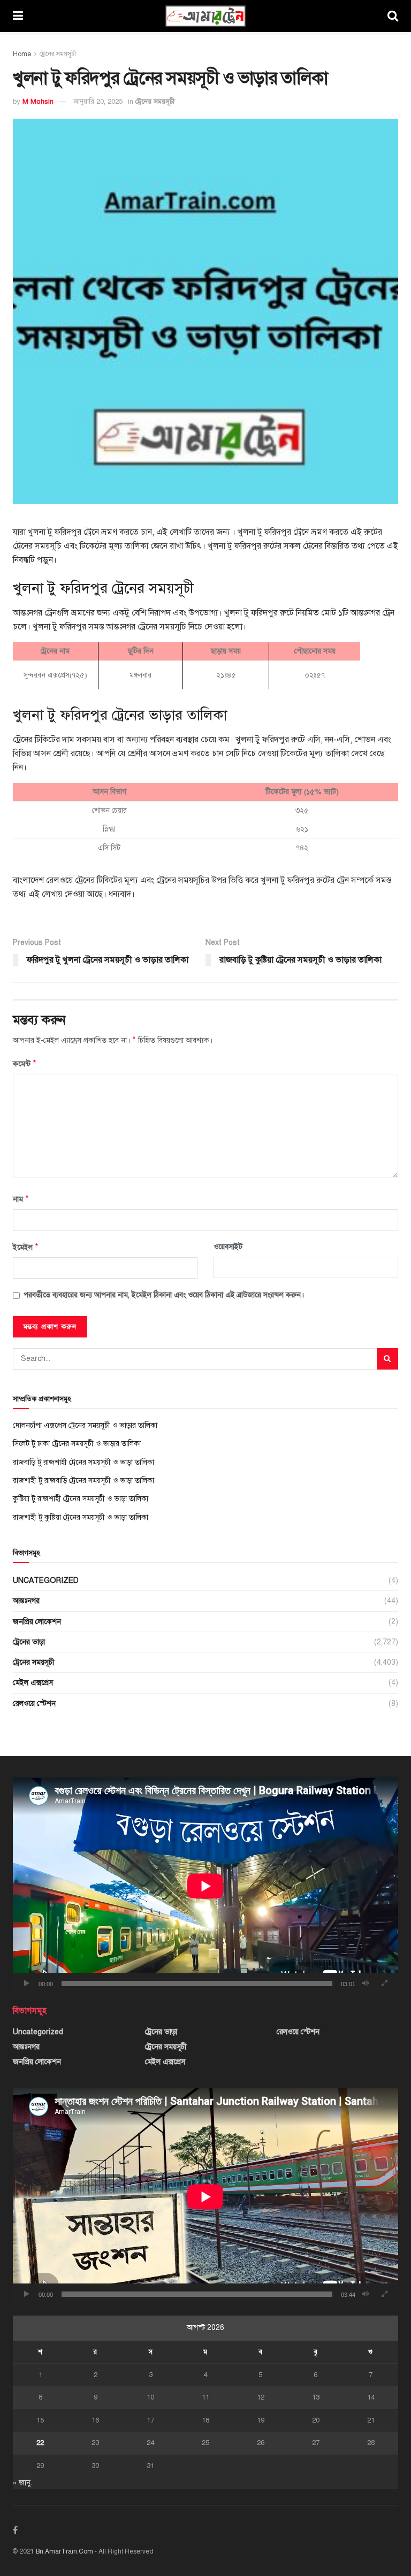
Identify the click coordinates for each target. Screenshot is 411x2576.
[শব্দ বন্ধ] (366, 1983)
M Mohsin (38, 102)
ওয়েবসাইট (228, 1247)
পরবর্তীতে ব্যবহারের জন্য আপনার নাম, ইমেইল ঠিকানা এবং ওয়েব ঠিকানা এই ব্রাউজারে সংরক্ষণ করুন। (164, 1295)
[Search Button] (387, 1359)
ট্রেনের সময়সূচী (58, 54)
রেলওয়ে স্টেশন (34, 1704)
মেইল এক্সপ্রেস (33, 1683)
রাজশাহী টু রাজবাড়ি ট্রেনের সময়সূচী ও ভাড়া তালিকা (83, 1481)
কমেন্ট (25, 1064)
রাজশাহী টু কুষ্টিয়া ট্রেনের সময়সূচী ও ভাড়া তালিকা (81, 1517)
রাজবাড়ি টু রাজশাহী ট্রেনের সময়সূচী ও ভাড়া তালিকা (83, 1462)
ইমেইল (26, 1247)
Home (22, 54)
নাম (21, 1199)
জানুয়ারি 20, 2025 (98, 102)
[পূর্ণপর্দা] (384, 1983)
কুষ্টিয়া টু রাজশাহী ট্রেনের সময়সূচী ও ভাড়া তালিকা (81, 1499)
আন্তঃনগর (26, 1601)
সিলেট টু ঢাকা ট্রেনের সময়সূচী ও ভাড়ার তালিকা (77, 1444)
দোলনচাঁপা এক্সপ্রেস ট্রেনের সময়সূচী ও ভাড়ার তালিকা (85, 1425)
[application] (205, 1886)
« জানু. (22, 2483)
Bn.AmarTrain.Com (64, 2551)
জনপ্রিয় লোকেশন (37, 1622)
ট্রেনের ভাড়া (29, 1642)
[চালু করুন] (27, 1983)
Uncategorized (46, 1581)
